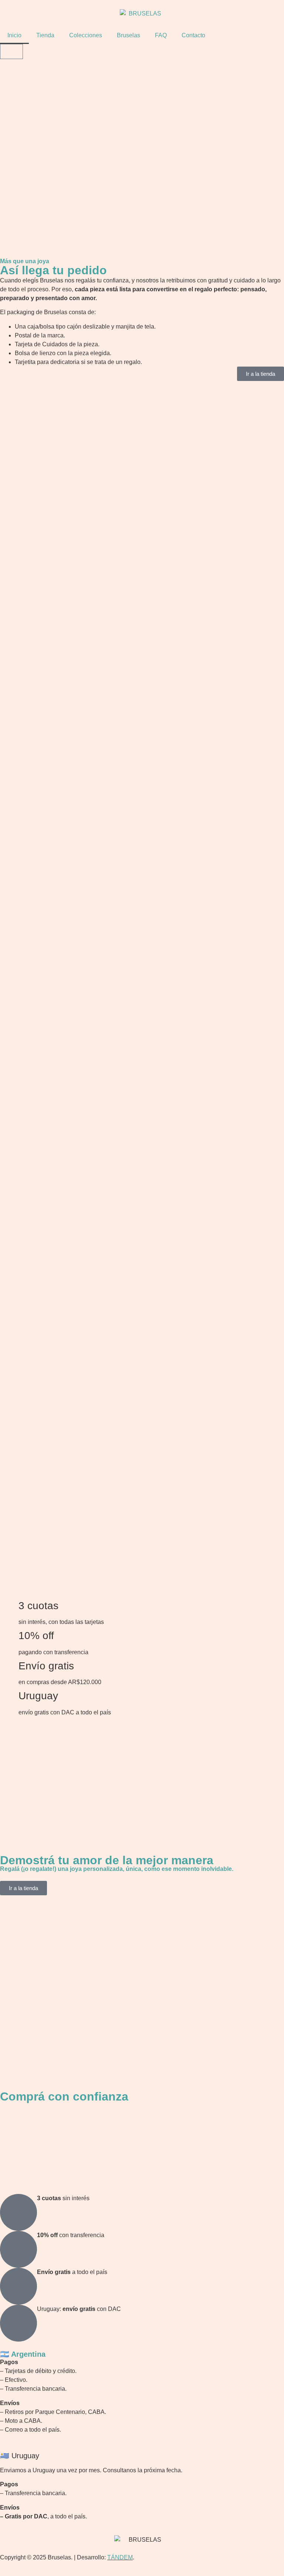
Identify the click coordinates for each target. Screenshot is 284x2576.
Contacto (193, 35)
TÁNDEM (120, 2557)
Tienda (45, 35)
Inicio (14, 35)
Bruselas (129, 35)
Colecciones (86, 35)
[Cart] (11, 51)
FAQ (161, 35)
